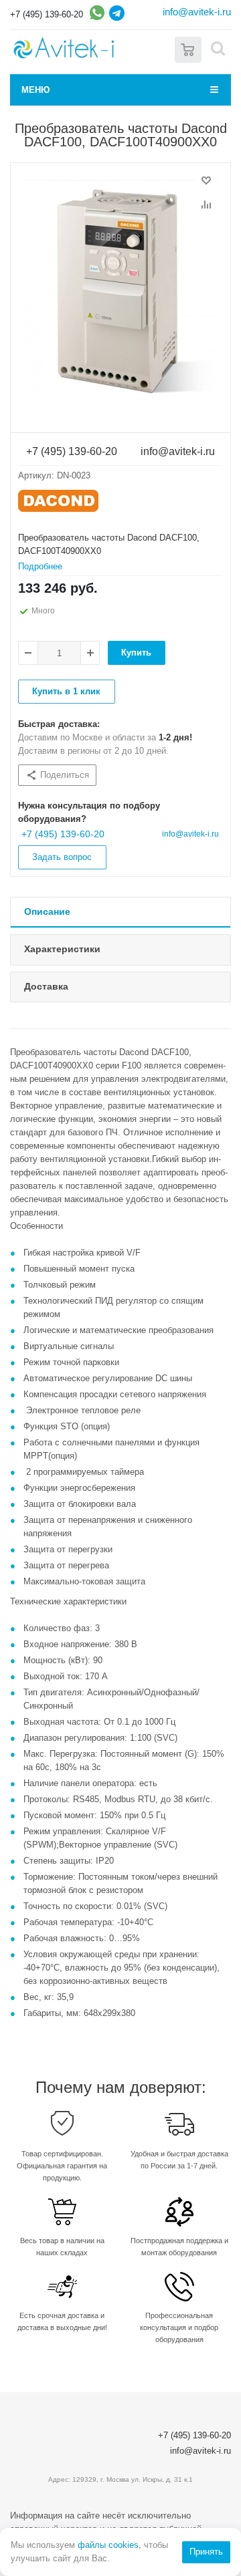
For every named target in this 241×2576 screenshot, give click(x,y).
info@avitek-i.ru (197, 12)
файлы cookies (108, 2545)
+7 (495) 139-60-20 (47, 14)
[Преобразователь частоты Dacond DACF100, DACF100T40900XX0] (120, 293)
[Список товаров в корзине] (188, 48)
